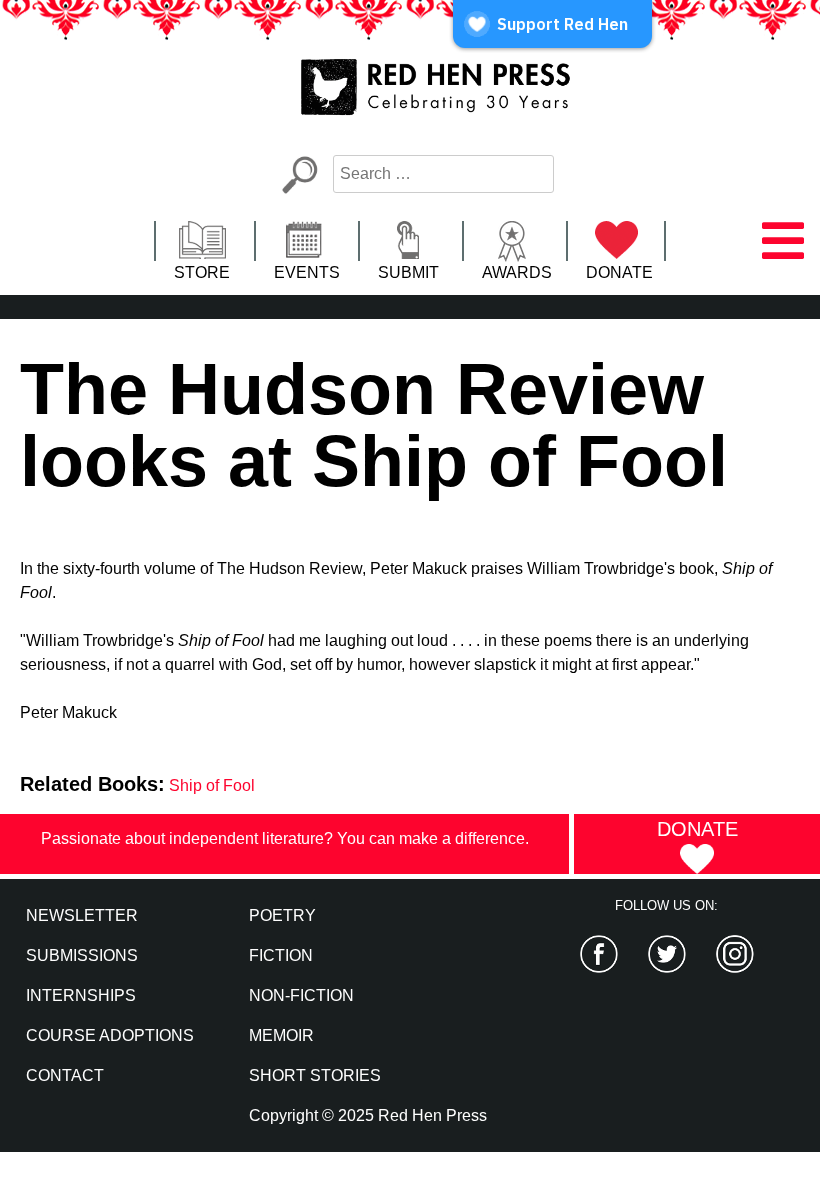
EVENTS (307, 272)
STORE (202, 272)
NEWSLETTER (82, 915)
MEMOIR (281, 1035)
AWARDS (517, 272)
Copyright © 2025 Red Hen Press (368, 1115)
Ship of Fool (212, 785)
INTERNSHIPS (81, 995)
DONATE (619, 272)
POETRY (282, 915)
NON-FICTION (301, 995)
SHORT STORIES (315, 1075)
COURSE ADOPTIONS (110, 1035)
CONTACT (65, 1075)
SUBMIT (408, 272)
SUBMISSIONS (82, 955)
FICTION (281, 955)
